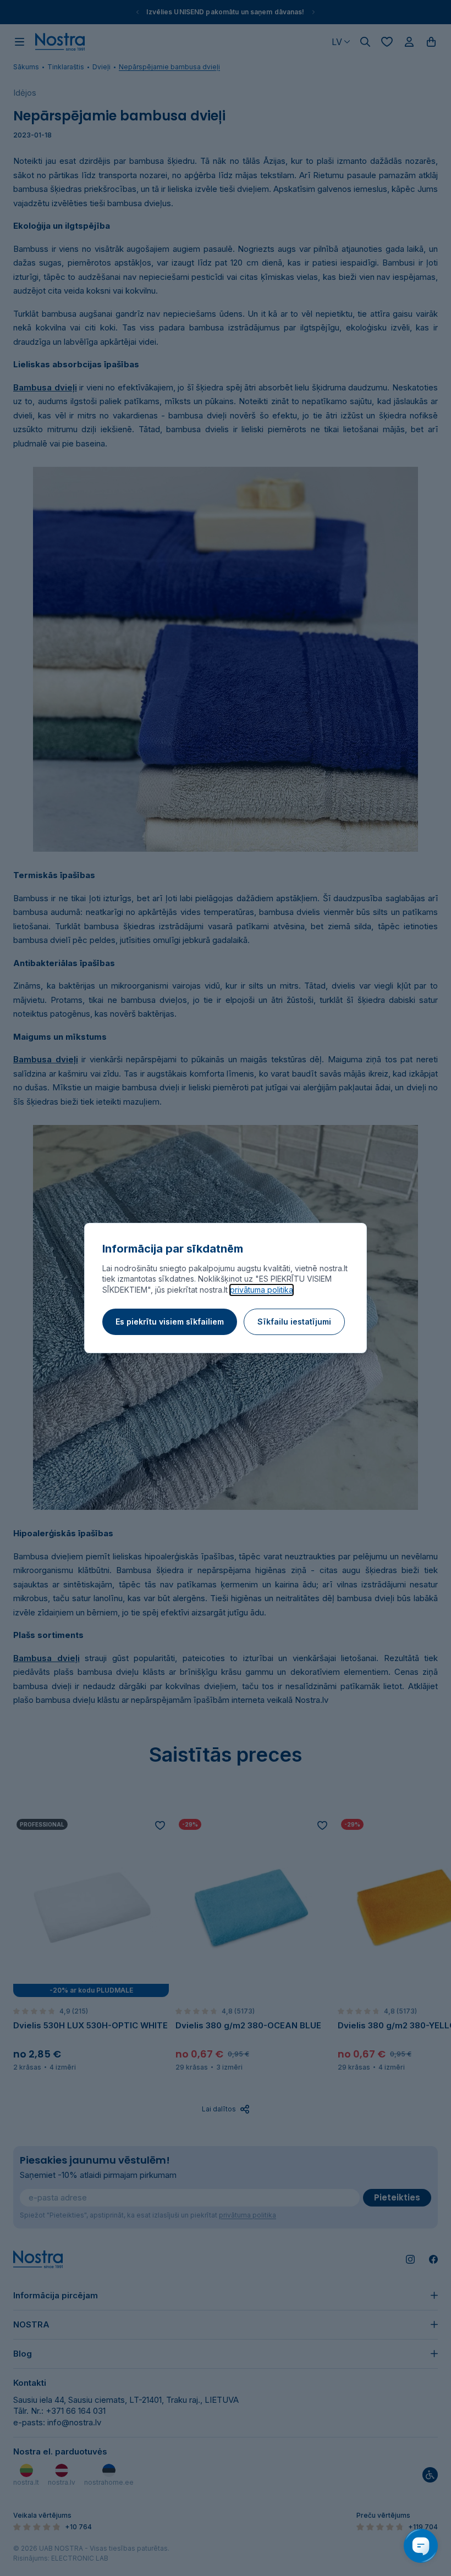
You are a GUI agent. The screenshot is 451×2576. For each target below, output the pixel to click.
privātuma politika (262, 1290)
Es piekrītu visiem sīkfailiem (170, 1322)
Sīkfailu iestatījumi (294, 1322)
